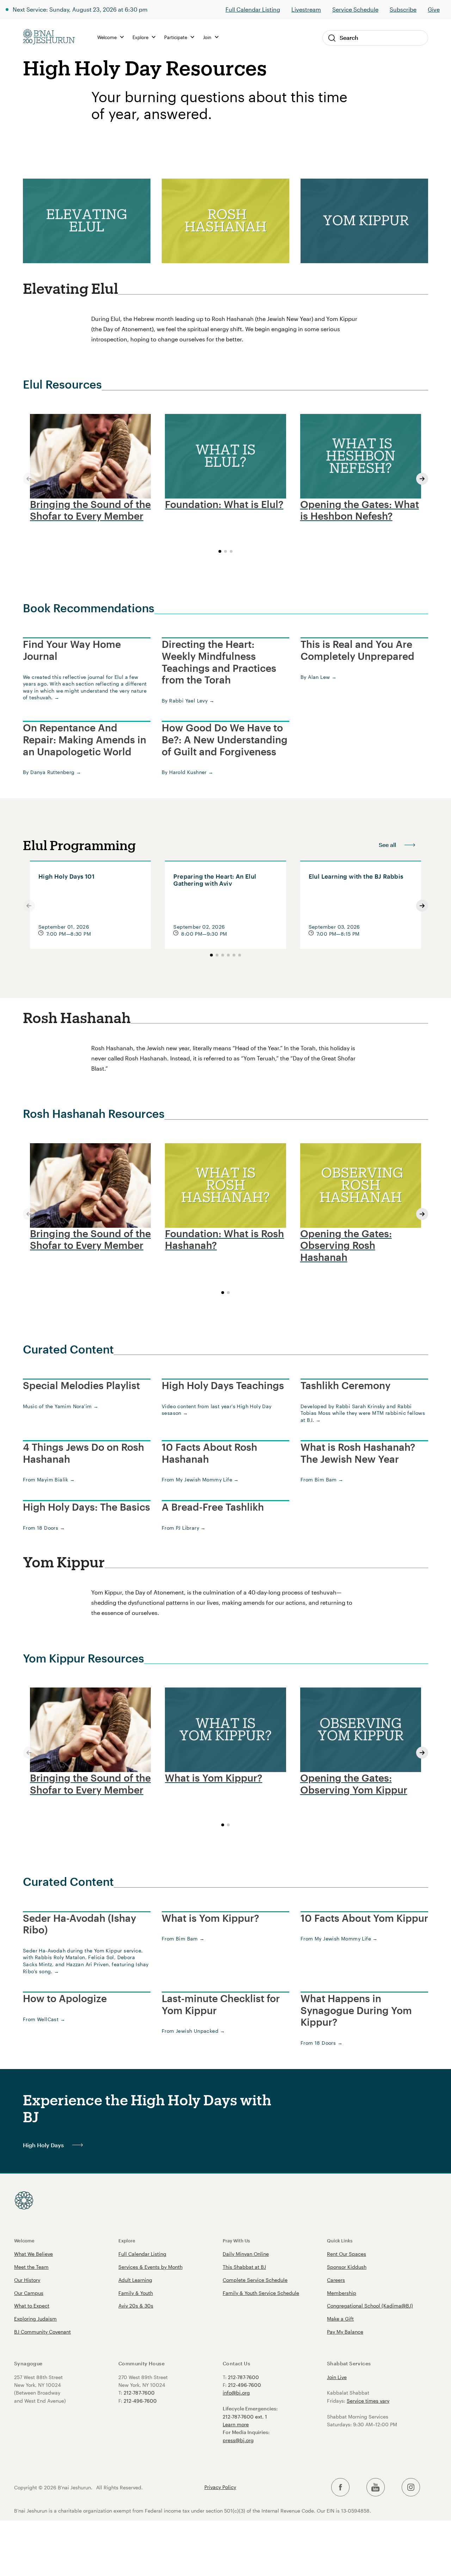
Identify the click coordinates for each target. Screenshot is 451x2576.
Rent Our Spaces (347, 2254)
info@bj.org (236, 2393)
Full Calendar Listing (253, 9)
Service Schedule (355, 9)
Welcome (24, 2240)
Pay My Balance (345, 2332)
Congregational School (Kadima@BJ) (370, 2306)
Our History (27, 2280)
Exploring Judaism (35, 2319)
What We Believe (33, 2254)
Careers (336, 2280)
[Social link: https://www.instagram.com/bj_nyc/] (411, 2487)
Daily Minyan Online (246, 2254)
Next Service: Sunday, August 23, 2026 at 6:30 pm (80, 9)
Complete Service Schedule (255, 2280)
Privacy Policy (220, 2487)
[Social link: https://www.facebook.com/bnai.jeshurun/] (340, 2487)
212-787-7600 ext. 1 (245, 2417)
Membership (342, 2293)
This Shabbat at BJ (244, 2267)
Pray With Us (236, 2240)
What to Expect (32, 2306)
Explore (127, 2240)
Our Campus (29, 2293)
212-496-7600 (140, 2401)
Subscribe (403, 9)
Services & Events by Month (150, 2267)
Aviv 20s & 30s (136, 2306)
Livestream (306, 9)
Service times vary (368, 2401)
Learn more (236, 2424)
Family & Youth (136, 2293)
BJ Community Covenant (42, 2332)
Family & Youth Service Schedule (261, 2293)
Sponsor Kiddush (347, 2267)
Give (434, 9)
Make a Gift (340, 2319)
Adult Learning (135, 2280)
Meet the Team (31, 2267)
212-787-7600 (139, 2393)
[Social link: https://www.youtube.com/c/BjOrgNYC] (376, 2487)
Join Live (337, 2377)
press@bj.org (238, 2440)
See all (387, 845)
